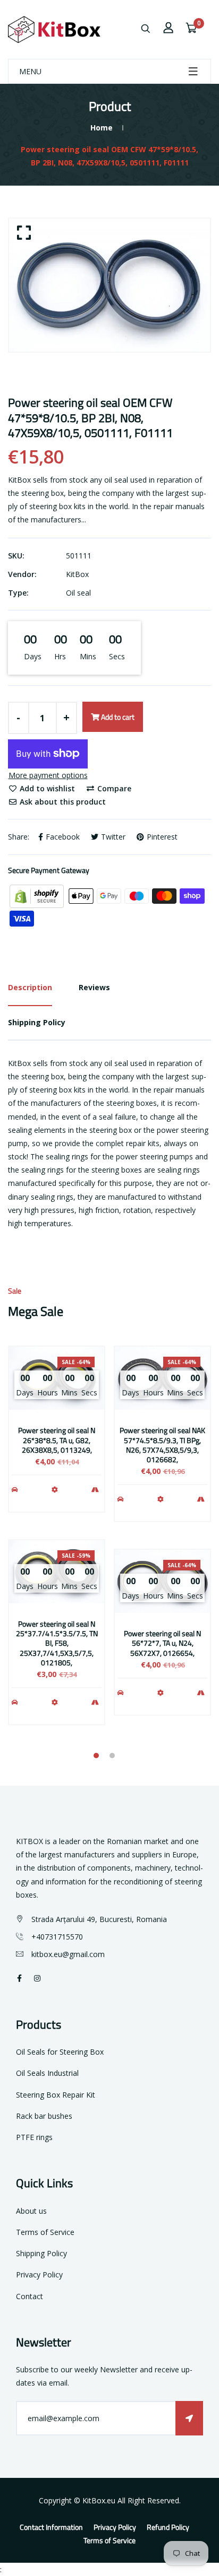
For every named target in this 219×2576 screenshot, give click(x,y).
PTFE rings (34, 2137)
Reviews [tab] (94, 987)
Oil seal (78, 593)
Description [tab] (30, 987)
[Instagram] (37, 1978)
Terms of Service (45, 2232)
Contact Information (51, 2527)
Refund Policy (168, 2527)
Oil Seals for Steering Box (60, 2052)
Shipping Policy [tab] (37, 1022)
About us (31, 2211)
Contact (30, 2296)
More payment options (48, 775)
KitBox (77, 574)
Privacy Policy (39, 2274)
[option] (109, 285)
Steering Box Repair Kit (56, 2095)
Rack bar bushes (44, 2116)
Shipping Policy (41, 2253)
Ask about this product (62, 802)
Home (102, 128)
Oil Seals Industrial (47, 2073)
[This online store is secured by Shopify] (38, 895)
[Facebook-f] (19, 1978)
